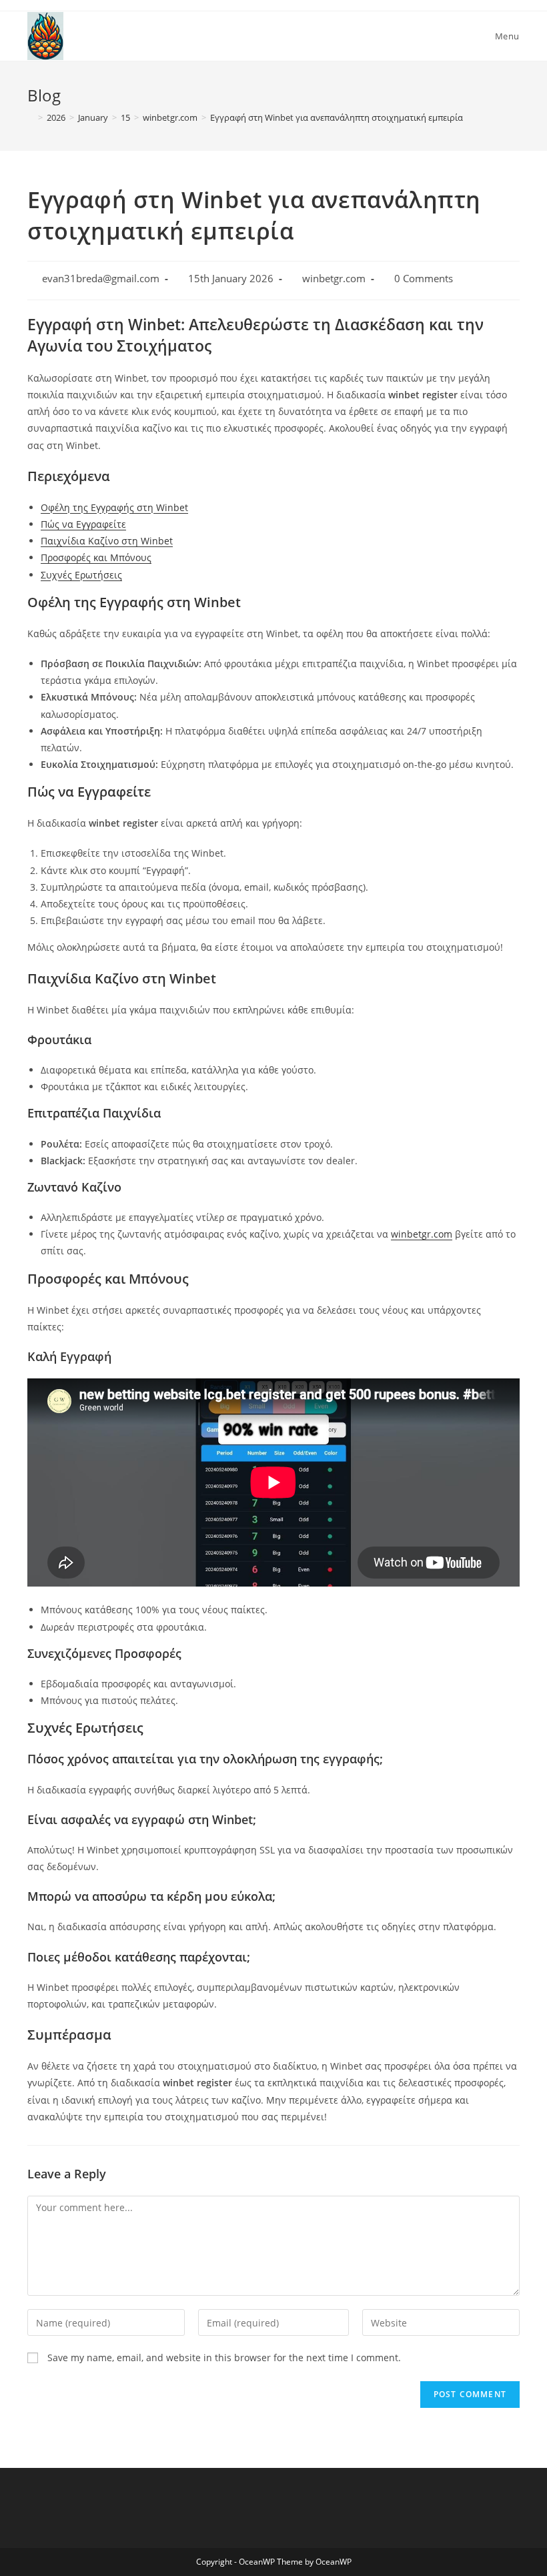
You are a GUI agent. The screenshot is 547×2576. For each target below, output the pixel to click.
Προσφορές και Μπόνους (96, 557)
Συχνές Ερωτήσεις (81, 575)
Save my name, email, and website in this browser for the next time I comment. (224, 2357)
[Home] (31, 117)
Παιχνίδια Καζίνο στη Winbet (107, 541)
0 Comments (424, 279)
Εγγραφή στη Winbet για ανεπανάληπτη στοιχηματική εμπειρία (337, 117)
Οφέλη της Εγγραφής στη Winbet (114, 507)
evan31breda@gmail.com (101, 279)
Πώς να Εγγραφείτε (83, 524)
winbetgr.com (334, 279)
